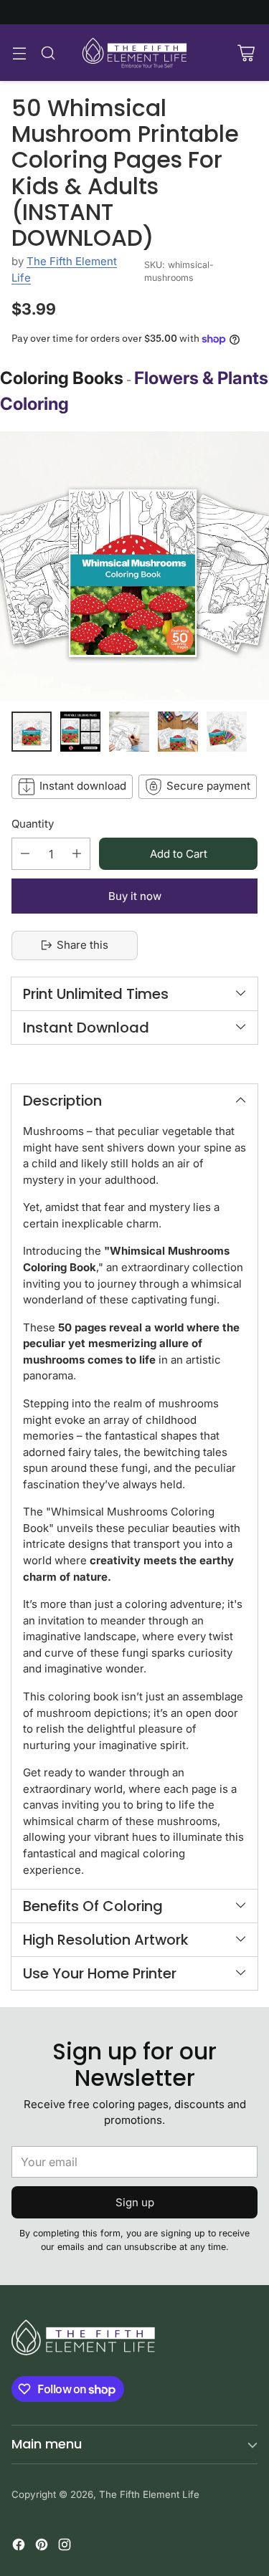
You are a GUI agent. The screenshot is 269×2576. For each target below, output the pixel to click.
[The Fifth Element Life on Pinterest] (42, 2547)
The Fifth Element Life (149, 2494)
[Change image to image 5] (227, 732)
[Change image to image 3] (129, 732)
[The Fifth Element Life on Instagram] (65, 2547)
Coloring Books (62, 378)
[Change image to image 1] (32, 732)
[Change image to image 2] (80, 732)
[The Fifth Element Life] (135, 53)
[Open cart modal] (246, 53)
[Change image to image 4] (178, 732)
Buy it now (135, 896)
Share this (82, 945)
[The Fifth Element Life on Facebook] (19, 2547)
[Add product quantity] (77, 854)
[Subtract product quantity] (25, 854)
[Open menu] (19, 53)
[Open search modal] (48, 53)
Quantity (33, 824)
